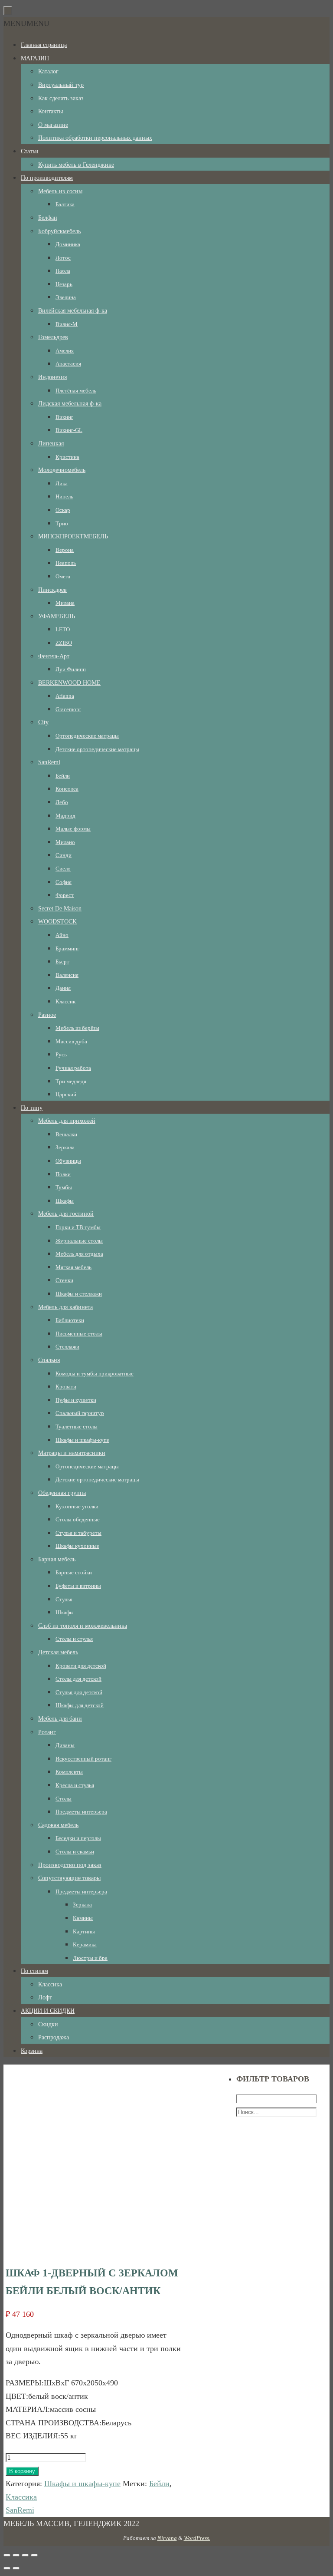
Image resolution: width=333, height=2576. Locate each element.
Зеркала (65, 1147)
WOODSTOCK (57, 922)
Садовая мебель (58, 1825)
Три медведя (71, 1081)
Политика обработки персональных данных (95, 138)
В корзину (22, 2471)
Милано (65, 842)
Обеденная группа (62, 1493)
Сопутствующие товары (69, 1878)
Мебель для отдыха (79, 1254)
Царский (66, 1094)
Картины (84, 1931)
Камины (83, 1918)
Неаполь (66, 563)
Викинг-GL (69, 430)
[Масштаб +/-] (34, 2555)
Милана (65, 603)
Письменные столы (79, 1334)
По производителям (47, 178)
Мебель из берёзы (77, 1028)
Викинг (64, 417)
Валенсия (67, 975)
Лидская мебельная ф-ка (70, 404)
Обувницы (68, 1161)
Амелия (65, 351)
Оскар (63, 510)
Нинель (64, 496)
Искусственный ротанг (83, 1759)
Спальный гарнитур (80, 1413)
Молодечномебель (62, 470)
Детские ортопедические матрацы (97, 749)
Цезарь (64, 284)
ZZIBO (64, 643)
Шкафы (65, 1201)
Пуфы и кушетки (76, 1400)
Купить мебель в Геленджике (76, 165)
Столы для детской (78, 1679)
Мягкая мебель (73, 1267)
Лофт (45, 1997)
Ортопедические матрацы (87, 736)
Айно (62, 935)
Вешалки (66, 1134)
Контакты (51, 111)
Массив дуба (71, 1041)
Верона (65, 550)
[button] (26, 23)
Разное (47, 1015)
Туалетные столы (77, 1427)
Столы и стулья (74, 1639)
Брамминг (67, 948)
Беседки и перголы (78, 1838)
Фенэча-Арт (54, 656)
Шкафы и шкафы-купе (82, 1440)
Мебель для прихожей (67, 1121)
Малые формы (73, 829)
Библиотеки (70, 1320)
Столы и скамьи (75, 1852)
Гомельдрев (53, 337)
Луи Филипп (71, 669)
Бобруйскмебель (59, 231)
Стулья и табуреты (78, 1533)
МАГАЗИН (35, 58)
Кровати (66, 1387)
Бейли (63, 776)
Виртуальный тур (61, 85)
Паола (63, 271)
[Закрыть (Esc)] (7, 2555)
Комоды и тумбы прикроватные (95, 1374)
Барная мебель (57, 1559)
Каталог (48, 71)
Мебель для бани (60, 1719)
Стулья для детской (79, 1692)
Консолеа (67, 789)
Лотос (63, 258)
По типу (32, 1108)
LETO (63, 629)
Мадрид (65, 816)
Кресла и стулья (75, 1785)
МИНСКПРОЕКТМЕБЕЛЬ (73, 536)
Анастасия (68, 364)
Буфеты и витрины (78, 1586)
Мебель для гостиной (66, 1214)
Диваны (65, 1745)
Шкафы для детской (80, 1705)
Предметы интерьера (81, 1812)
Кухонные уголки (77, 1506)
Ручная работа (73, 1068)
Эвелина (66, 297)
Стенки (64, 1280)
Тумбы (64, 1187)
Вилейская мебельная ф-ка (73, 311)
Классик (65, 1001)
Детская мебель (58, 1652)
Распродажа (54, 2037)
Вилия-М (67, 324)
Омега (63, 576)
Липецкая (51, 444)
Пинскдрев (52, 590)
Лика (62, 483)
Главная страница (44, 45)
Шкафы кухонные (77, 1546)
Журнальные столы (79, 1241)
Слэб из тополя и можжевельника (83, 1626)
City (43, 722)
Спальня (49, 1360)
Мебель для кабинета (65, 1307)
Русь (61, 1054)
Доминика (68, 244)
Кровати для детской (81, 1666)
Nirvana (167, 2538)
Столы (64, 1799)
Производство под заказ (70, 1865)
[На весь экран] (25, 2555)
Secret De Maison (60, 909)
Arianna (65, 696)
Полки (63, 1174)
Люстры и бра (90, 1958)
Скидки (48, 2024)
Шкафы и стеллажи (79, 1294)
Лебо (62, 802)
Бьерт (62, 961)
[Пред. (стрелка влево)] (7, 2568)
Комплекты (69, 1772)
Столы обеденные (78, 1519)
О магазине (53, 125)
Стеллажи (67, 1347)
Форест (65, 895)
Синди (64, 855)
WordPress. (197, 2538)
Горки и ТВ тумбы (78, 1227)
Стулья (64, 1599)
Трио (62, 523)
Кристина (67, 457)
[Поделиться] (16, 2555)
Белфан (48, 218)
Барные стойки (74, 1572)
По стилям (34, 1971)
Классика (50, 1984)
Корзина (32, 2051)
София (64, 882)
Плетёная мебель (76, 391)
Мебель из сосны (60, 191)
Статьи (30, 151)
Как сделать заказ (61, 98)
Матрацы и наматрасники (72, 1453)
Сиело (63, 869)
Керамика (85, 1944)
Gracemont (68, 709)
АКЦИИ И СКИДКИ (48, 2011)
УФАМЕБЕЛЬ (57, 616)
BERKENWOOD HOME (69, 683)
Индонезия (52, 377)
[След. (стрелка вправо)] (16, 2568)
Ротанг (47, 1732)
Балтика (65, 204)
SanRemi (49, 762)
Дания (63, 988)
